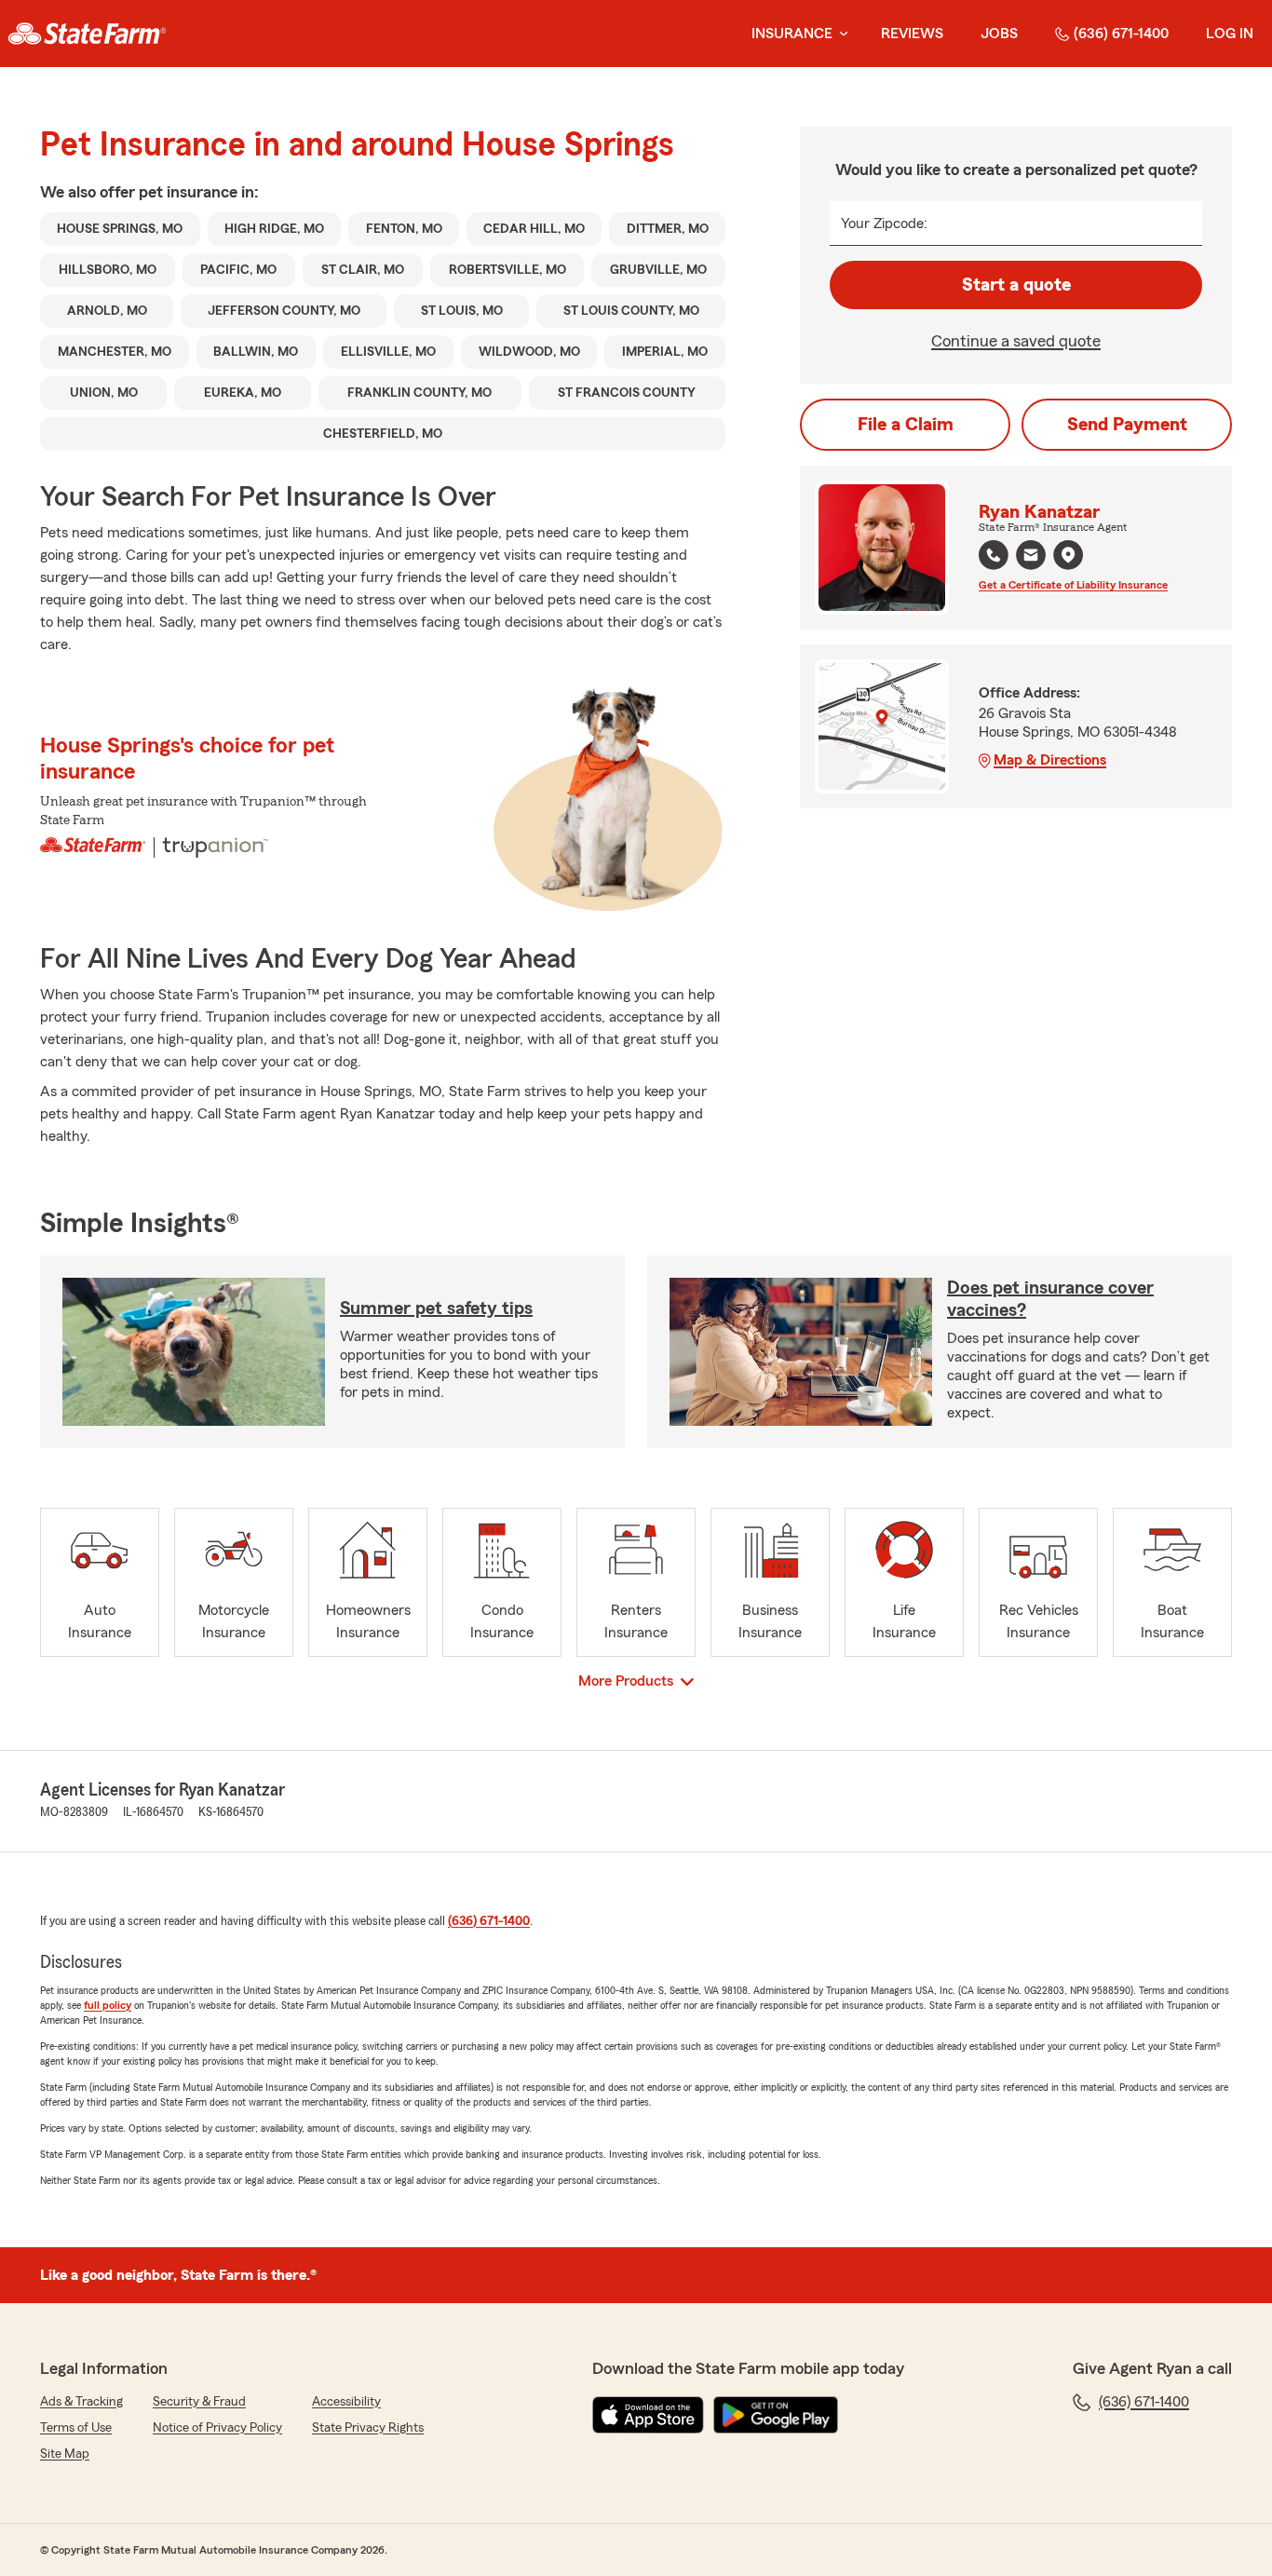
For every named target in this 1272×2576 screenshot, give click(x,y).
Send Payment (1127, 425)
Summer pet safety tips (436, 1308)
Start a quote (1016, 285)
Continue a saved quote (1016, 341)
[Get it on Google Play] (776, 2415)
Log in (1230, 34)
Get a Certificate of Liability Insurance (1073, 585)
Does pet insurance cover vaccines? (1050, 1299)
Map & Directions (1050, 760)
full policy (108, 2005)
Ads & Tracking (81, 2402)
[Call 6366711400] (994, 555)
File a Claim (906, 425)
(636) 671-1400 (1121, 34)
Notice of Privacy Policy (217, 2428)
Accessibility (346, 2402)
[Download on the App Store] (648, 2415)
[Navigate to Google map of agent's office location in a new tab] (1068, 555)
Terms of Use (76, 2428)
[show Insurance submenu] (840, 34)
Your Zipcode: (884, 224)
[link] (87, 34)
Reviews (912, 34)
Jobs (999, 34)
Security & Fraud (199, 2402)
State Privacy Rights (368, 2428)
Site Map (65, 2454)
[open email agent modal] (1031, 557)
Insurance (792, 34)
